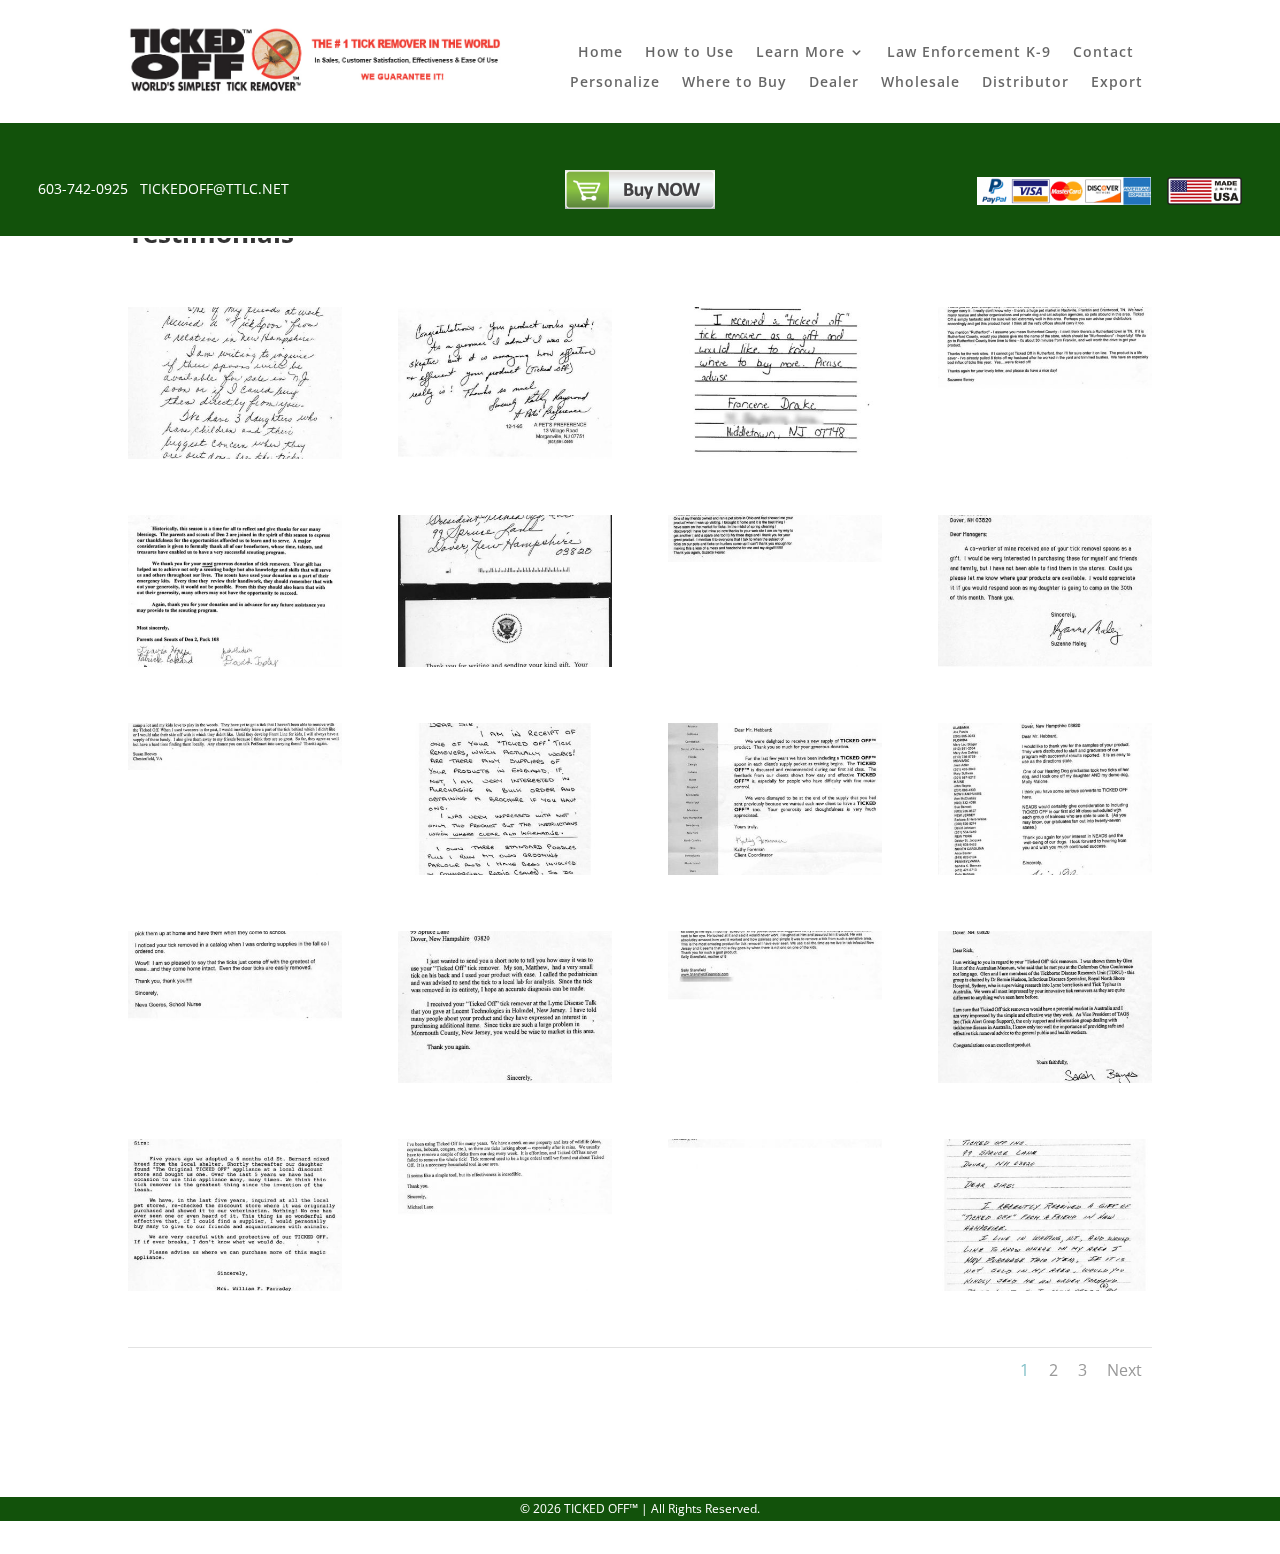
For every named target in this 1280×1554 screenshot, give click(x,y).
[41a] (1045, 661)
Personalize (615, 83)
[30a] (775, 1285)
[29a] (1045, 1285)
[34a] (775, 869)
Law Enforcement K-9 (969, 53)
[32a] (235, 1285)
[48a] (235, 453)
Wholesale (920, 83)
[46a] (775, 453)
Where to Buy (734, 83)
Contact (1103, 53)
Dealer (834, 83)
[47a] (505, 453)
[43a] (505, 661)
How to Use (689, 53)
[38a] (775, 1077)
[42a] (775, 661)
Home (600, 53)
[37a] (505, 1077)
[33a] (505, 869)
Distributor (1025, 83)
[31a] (505, 1285)
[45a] (1045, 453)
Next (1124, 1370)
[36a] (235, 1077)
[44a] (235, 661)
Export (1117, 83)
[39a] (1045, 1077)
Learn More (800, 53)
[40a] (235, 869)
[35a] (1045, 869)
